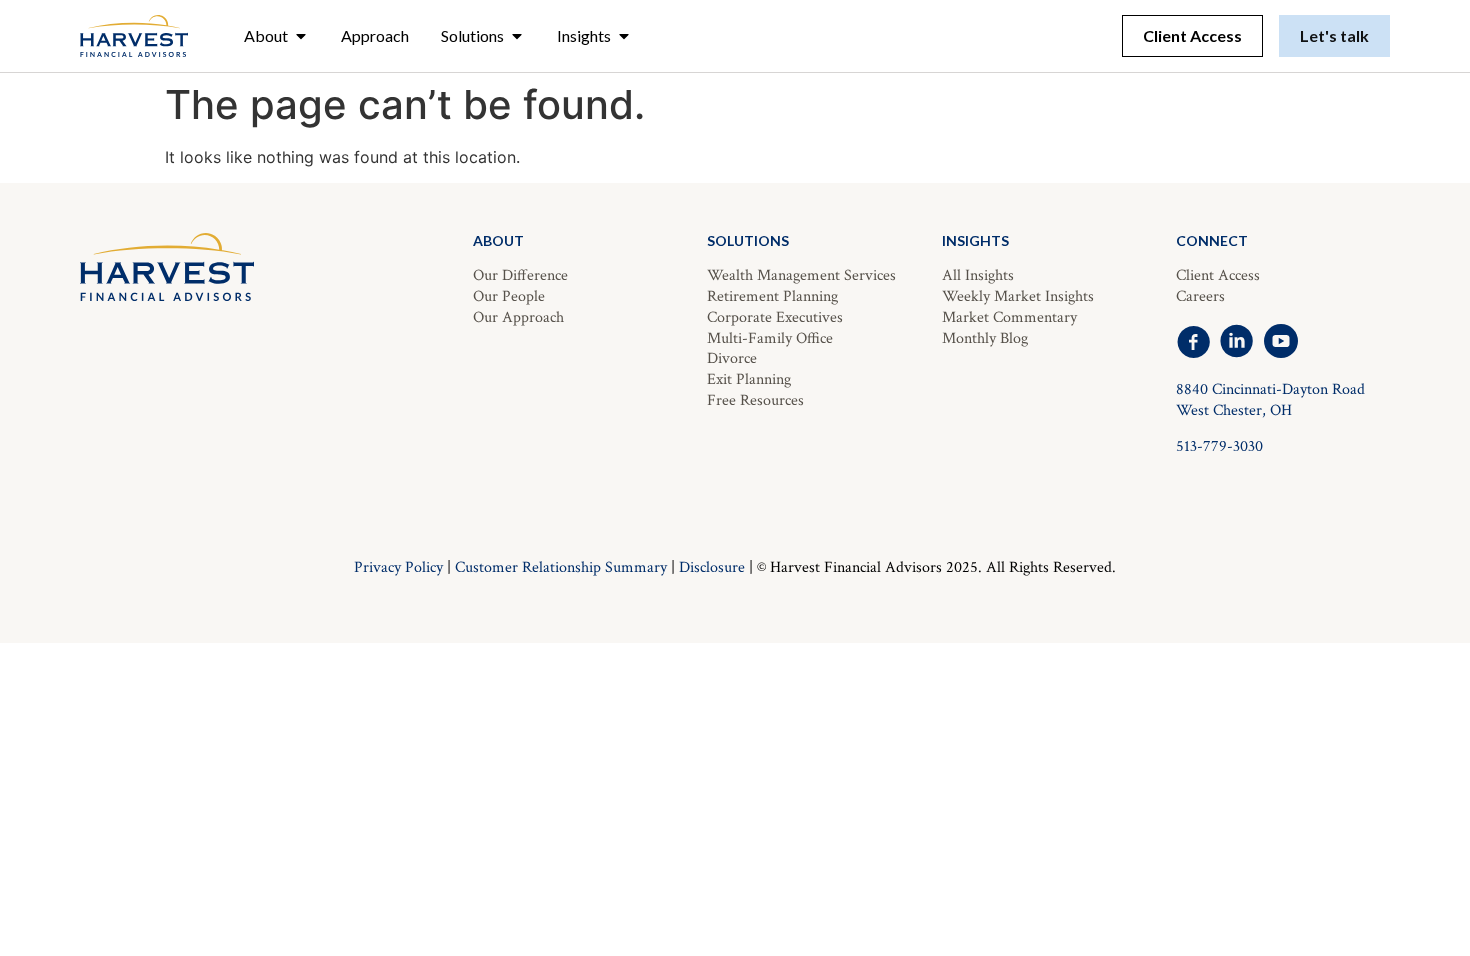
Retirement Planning (772, 296)
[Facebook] (1193, 341)
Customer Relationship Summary (561, 567)
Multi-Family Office (770, 338)
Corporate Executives (775, 317)
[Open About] (301, 36)
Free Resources (755, 400)
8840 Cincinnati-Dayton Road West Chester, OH (1270, 400)
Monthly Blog (985, 338)
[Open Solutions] (517, 36)
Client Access (1218, 275)
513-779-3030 (1219, 446)
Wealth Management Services (801, 275)
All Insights (978, 275)
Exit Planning (749, 379)
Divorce (732, 358)
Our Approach (518, 317)
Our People (509, 296)
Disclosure (712, 567)
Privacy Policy (398, 567)
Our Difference (520, 275)
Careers (1200, 296)
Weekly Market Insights (1018, 296)
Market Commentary (1009, 317)
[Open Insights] (624, 36)
